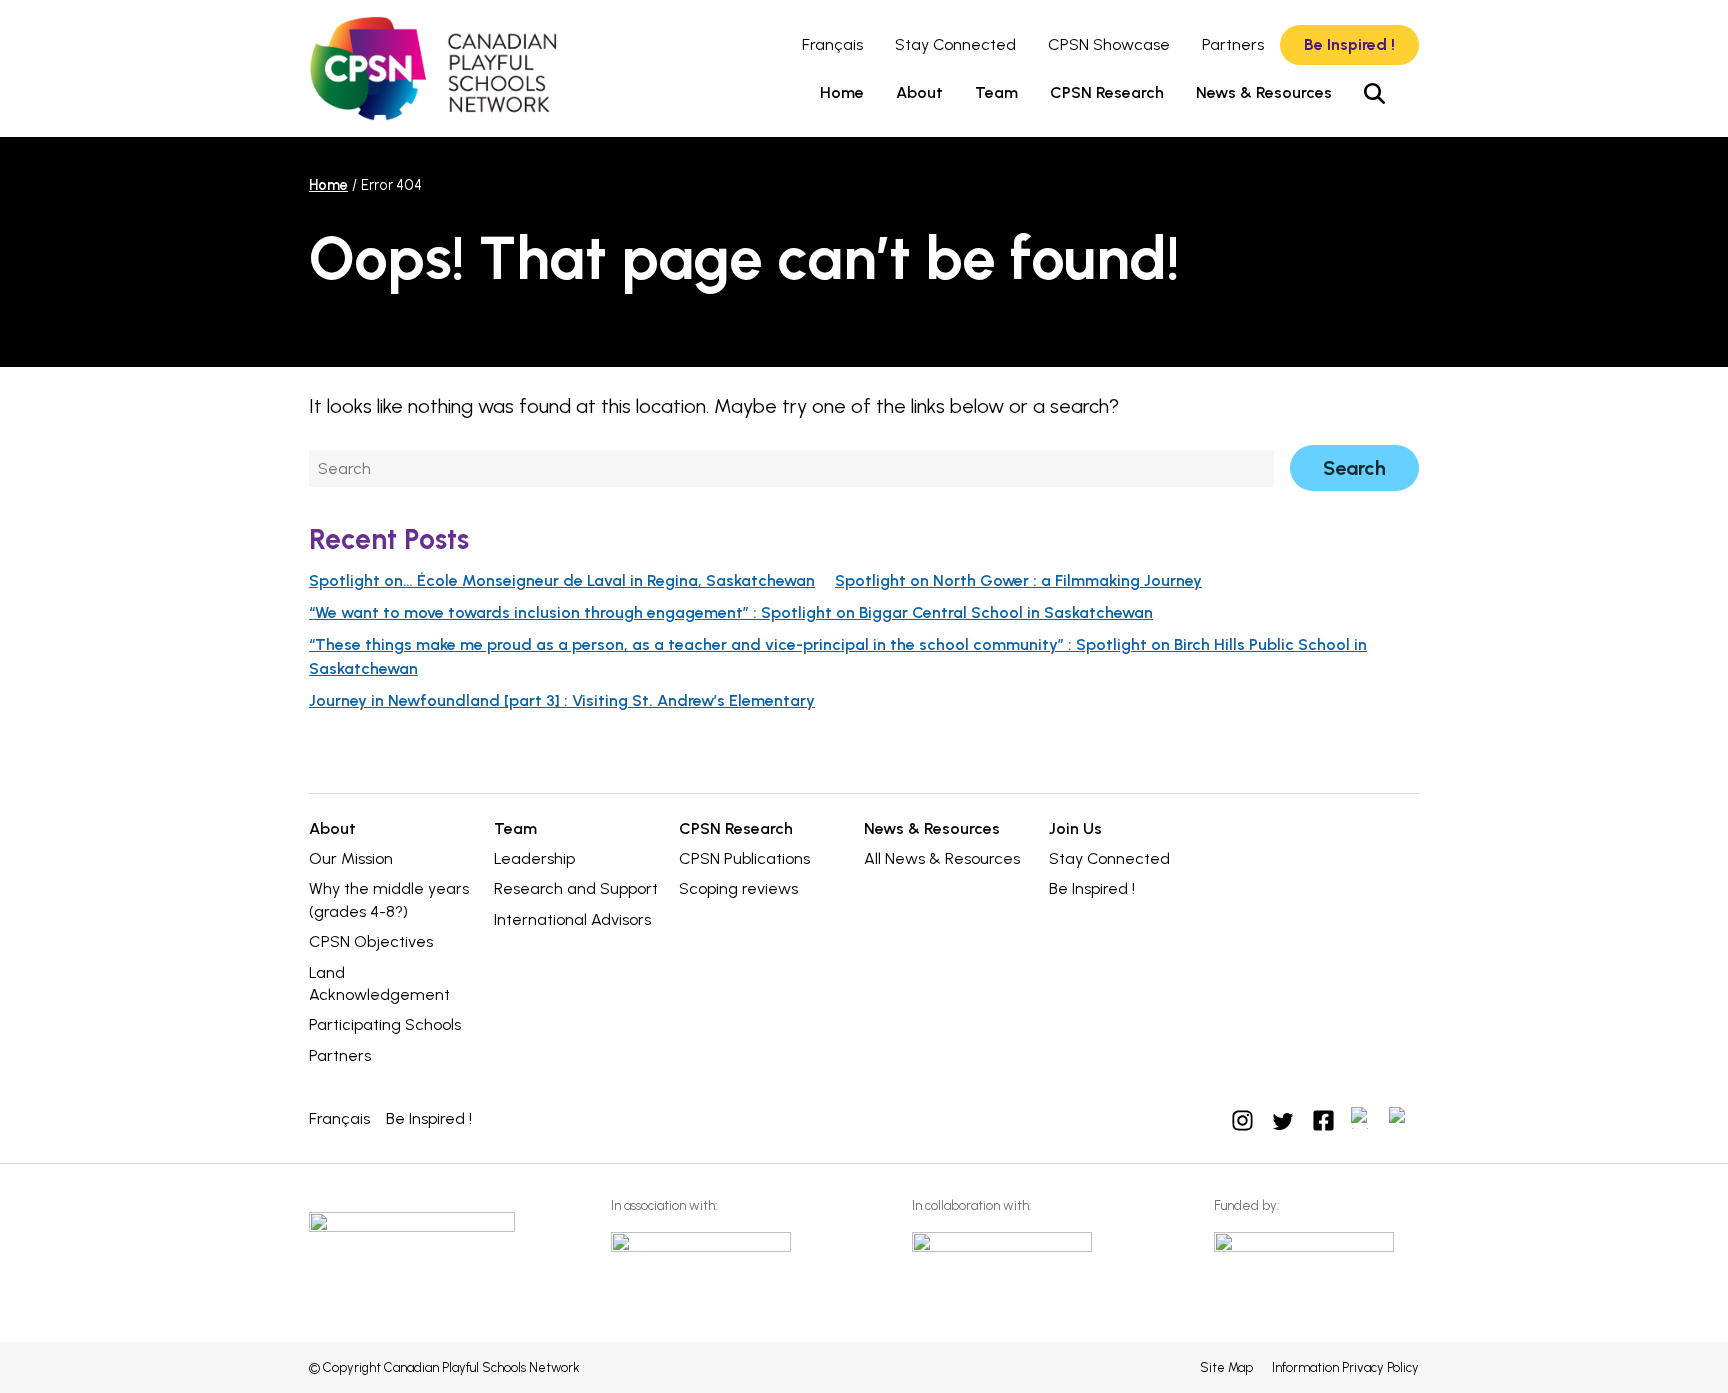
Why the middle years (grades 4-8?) (389, 899)
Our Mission (351, 858)
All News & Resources (942, 858)
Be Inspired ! (1349, 44)
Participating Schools (385, 1024)
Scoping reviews (738, 888)
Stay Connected (955, 44)
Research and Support (576, 888)
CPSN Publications (744, 858)
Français (832, 44)
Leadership (534, 858)
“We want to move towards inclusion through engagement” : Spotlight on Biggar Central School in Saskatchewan (731, 612)
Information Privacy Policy (1345, 1367)
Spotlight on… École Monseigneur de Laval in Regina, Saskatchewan (562, 580)
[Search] (1374, 93)
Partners (1233, 44)
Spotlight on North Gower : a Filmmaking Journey (1018, 580)
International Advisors (572, 919)
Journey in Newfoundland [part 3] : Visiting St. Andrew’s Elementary (562, 700)
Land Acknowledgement (379, 983)
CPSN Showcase (1109, 44)
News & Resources (1264, 92)
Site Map (1226, 1367)
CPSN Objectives (371, 941)
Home (842, 92)
